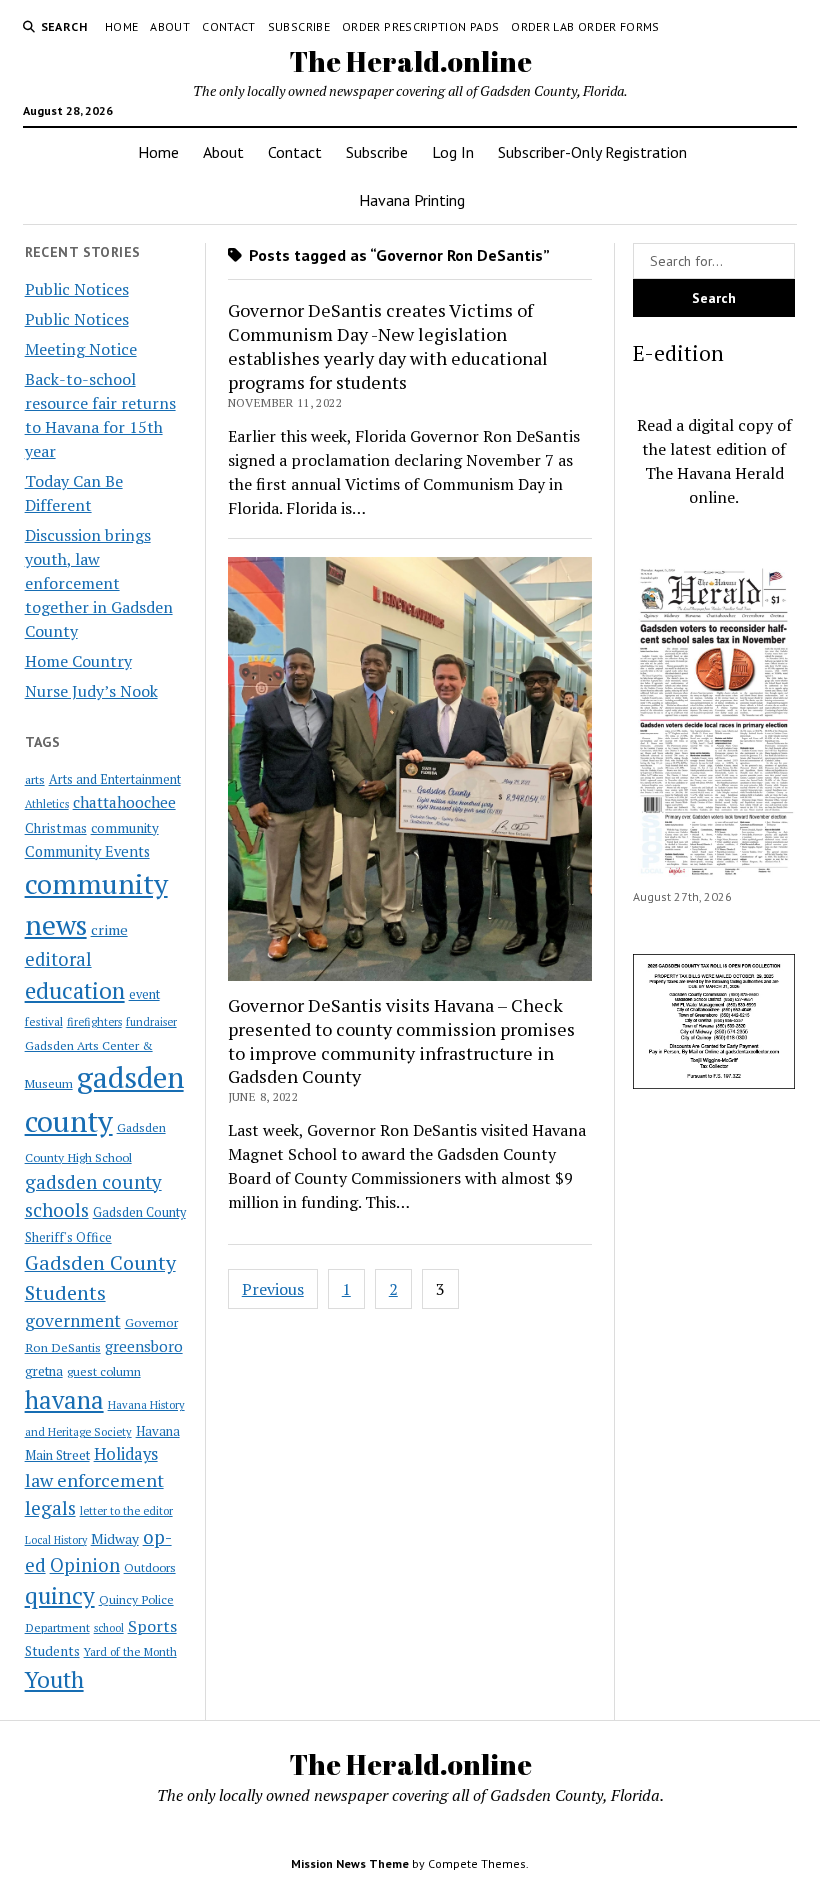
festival (44, 1021)
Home (121, 26)
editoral (58, 959)
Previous (273, 1289)
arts (35, 779)
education (75, 990)
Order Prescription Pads (420, 26)
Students (52, 1651)
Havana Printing (412, 200)
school (109, 1628)
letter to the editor (126, 1511)
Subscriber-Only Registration (592, 152)
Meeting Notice (81, 349)
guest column (104, 1371)
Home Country (78, 661)
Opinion (85, 1565)
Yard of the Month (130, 1651)
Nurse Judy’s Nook (91, 691)
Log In (453, 152)
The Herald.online (410, 61)
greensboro (144, 1346)
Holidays (126, 1454)
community (125, 828)
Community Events (87, 851)
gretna (44, 1371)
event (144, 994)
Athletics (47, 804)
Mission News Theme (350, 1863)
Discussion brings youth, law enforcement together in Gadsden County (99, 583)
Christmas (56, 828)
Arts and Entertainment (115, 779)
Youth (54, 1679)
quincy (60, 1595)
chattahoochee (124, 802)
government (73, 1320)
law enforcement (94, 1480)
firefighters (94, 1022)
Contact (229, 26)
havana (64, 1400)
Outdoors (150, 1567)
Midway (115, 1539)
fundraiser (151, 1022)
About (170, 26)
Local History (56, 1540)
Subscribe (299, 26)
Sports (152, 1626)
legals (50, 1508)
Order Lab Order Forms (585, 26)
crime (109, 929)
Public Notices (77, 289)
